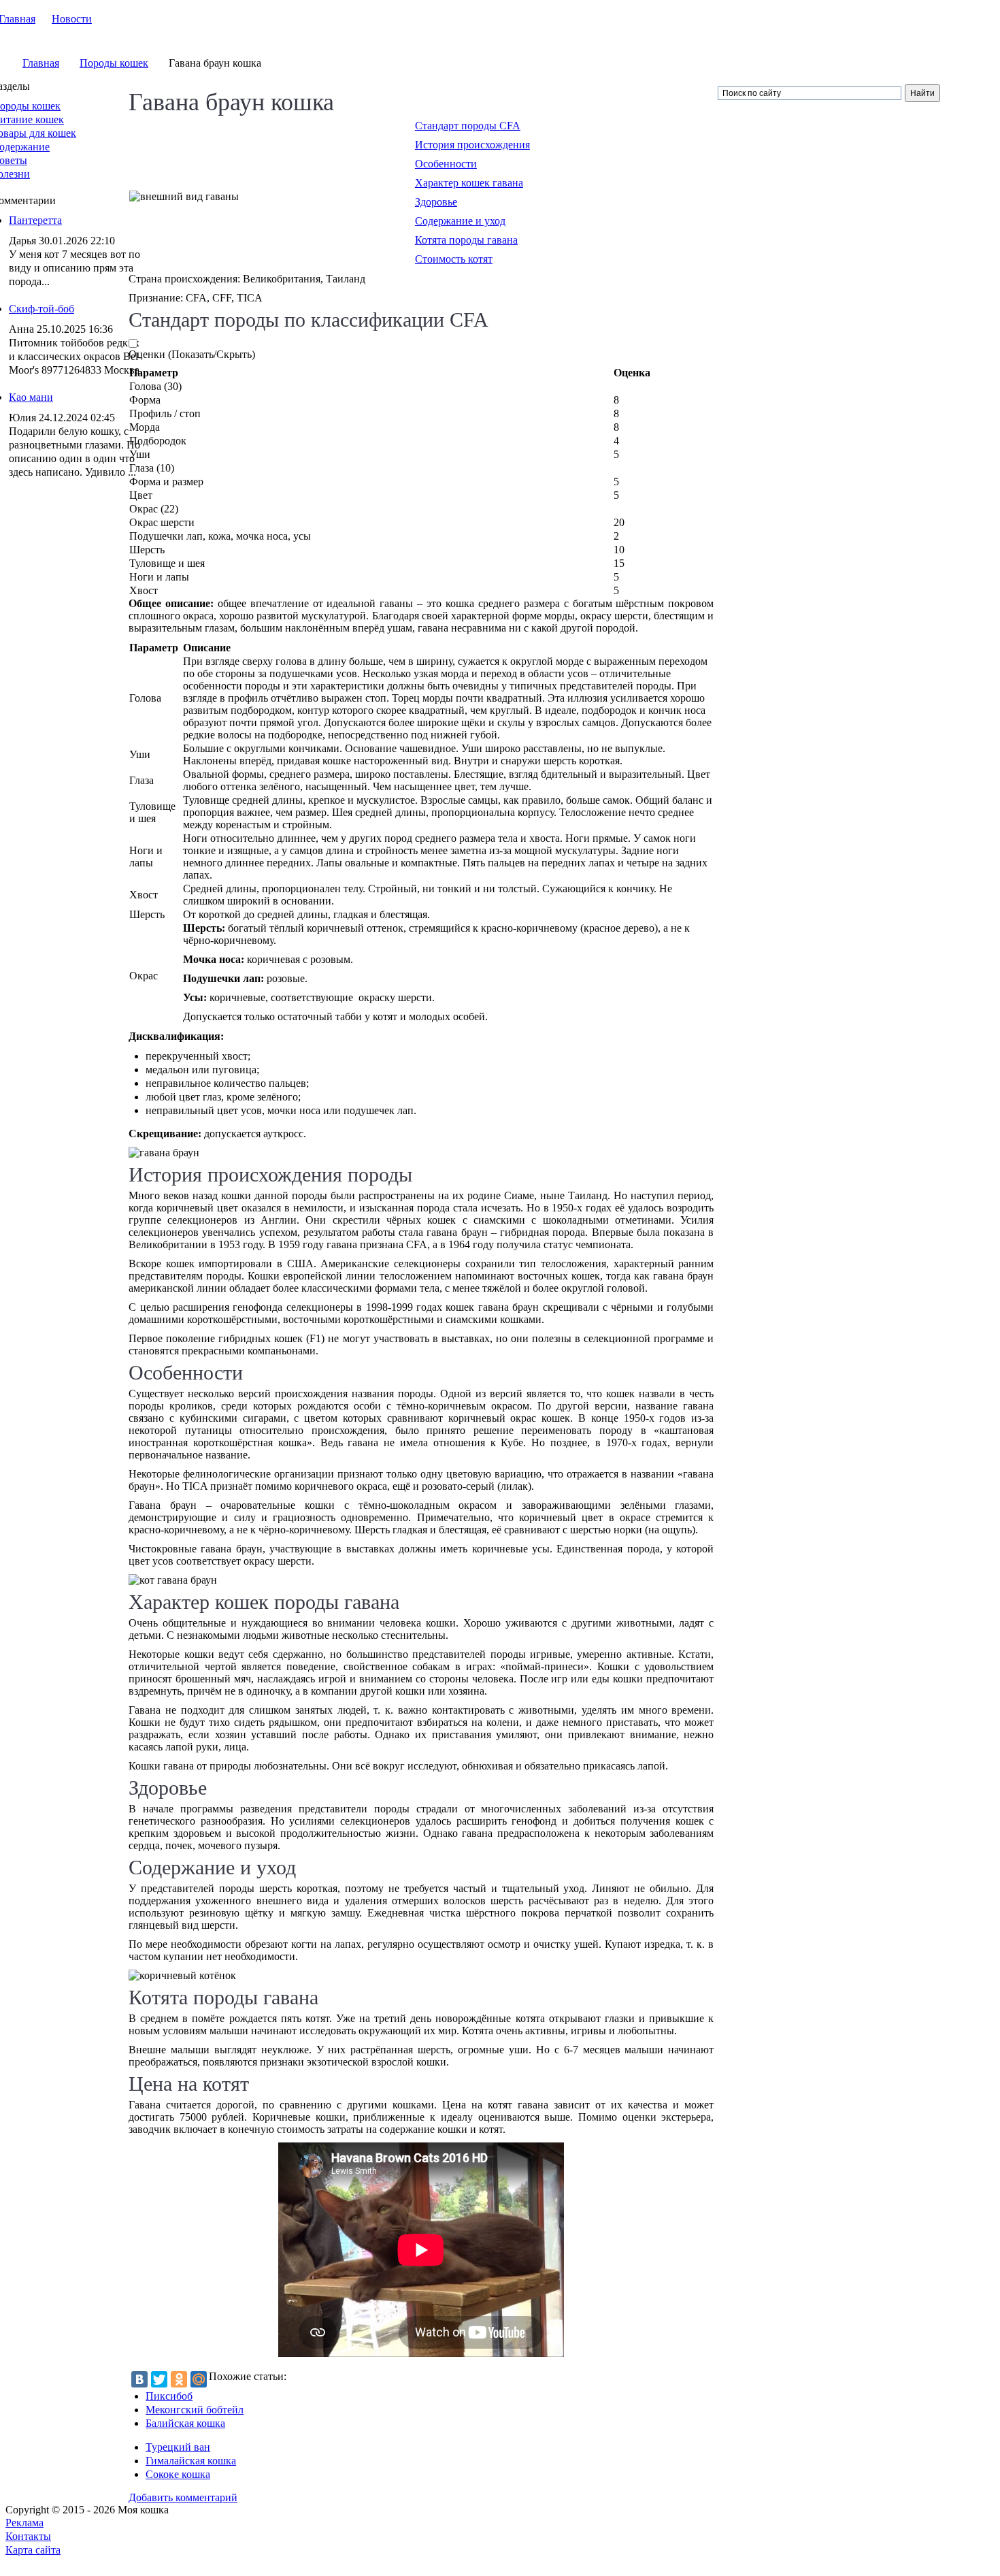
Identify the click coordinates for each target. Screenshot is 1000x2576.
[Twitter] (159, 2379)
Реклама (24, 2523)
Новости (72, 19)
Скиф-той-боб (41, 309)
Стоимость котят (454, 259)
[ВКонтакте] (139, 2379)
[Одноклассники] (179, 2379)
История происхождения (472, 145)
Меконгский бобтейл (195, 2410)
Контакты (28, 2536)
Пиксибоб (169, 2396)
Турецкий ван (178, 2447)
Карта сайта (33, 2550)
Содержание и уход (460, 221)
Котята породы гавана (466, 240)
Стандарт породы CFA (468, 126)
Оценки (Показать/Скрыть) (192, 354)
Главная (41, 63)
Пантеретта (35, 220)
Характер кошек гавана (469, 183)
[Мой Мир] (199, 2379)
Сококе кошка (178, 2474)
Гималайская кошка (191, 2461)
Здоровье (436, 202)
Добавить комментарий (183, 2497)
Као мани (31, 397)
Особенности (446, 164)
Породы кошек (114, 63)
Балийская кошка (185, 2423)
